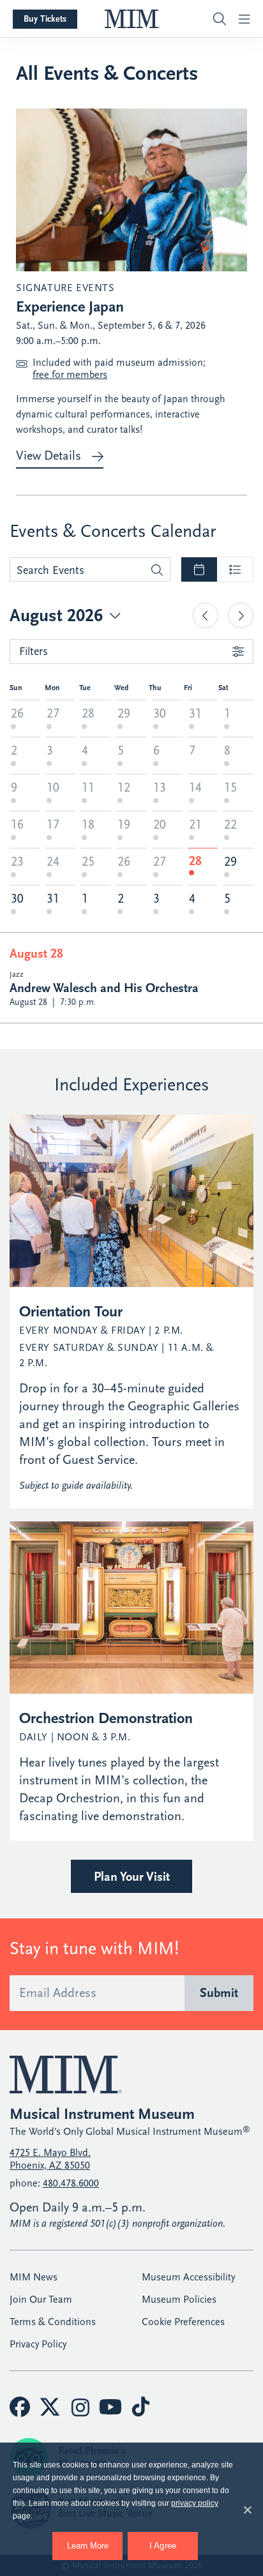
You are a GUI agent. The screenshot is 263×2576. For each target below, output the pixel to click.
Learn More (95, 2541)
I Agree (163, 2546)
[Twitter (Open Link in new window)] (50, 2407)
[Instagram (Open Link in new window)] (80, 2407)
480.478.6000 (71, 2183)
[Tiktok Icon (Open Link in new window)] (140, 2407)
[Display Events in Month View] (199, 569)
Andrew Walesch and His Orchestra (104, 988)
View (49, 456)
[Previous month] (206, 615)
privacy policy (195, 2503)
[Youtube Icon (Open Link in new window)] (110, 2407)
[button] (209, 19)
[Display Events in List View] (235, 569)
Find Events (157, 570)
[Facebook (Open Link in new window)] (20, 2407)
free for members (70, 375)
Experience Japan (70, 306)
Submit (219, 1993)
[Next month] (241, 615)
